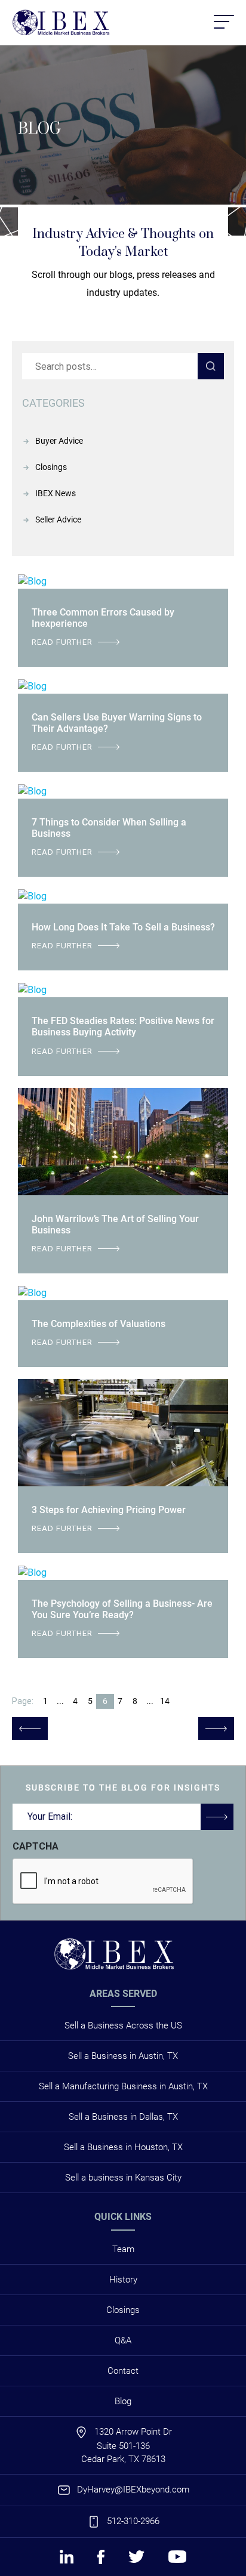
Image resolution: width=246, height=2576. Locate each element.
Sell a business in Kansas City (123, 2178)
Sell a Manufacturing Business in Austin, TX (123, 2086)
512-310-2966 (133, 2521)
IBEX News (56, 493)
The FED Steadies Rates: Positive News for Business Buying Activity (123, 1026)
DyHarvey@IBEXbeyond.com (133, 2490)
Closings (51, 467)
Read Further (62, 642)
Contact (123, 2371)
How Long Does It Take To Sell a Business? (123, 927)
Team (123, 2249)
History (123, 2280)
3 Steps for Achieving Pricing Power (109, 1510)
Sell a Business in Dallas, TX (123, 2117)
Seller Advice (58, 519)
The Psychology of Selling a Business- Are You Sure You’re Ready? (122, 1609)
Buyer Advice (59, 441)
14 (165, 1701)
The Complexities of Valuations (99, 1324)
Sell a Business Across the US (123, 2025)
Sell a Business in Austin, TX (123, 2056)
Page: (23, 1701)
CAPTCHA (36, 1846)
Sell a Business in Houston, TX (123, 2147)
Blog (123, 2401)
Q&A (123, 2340)
